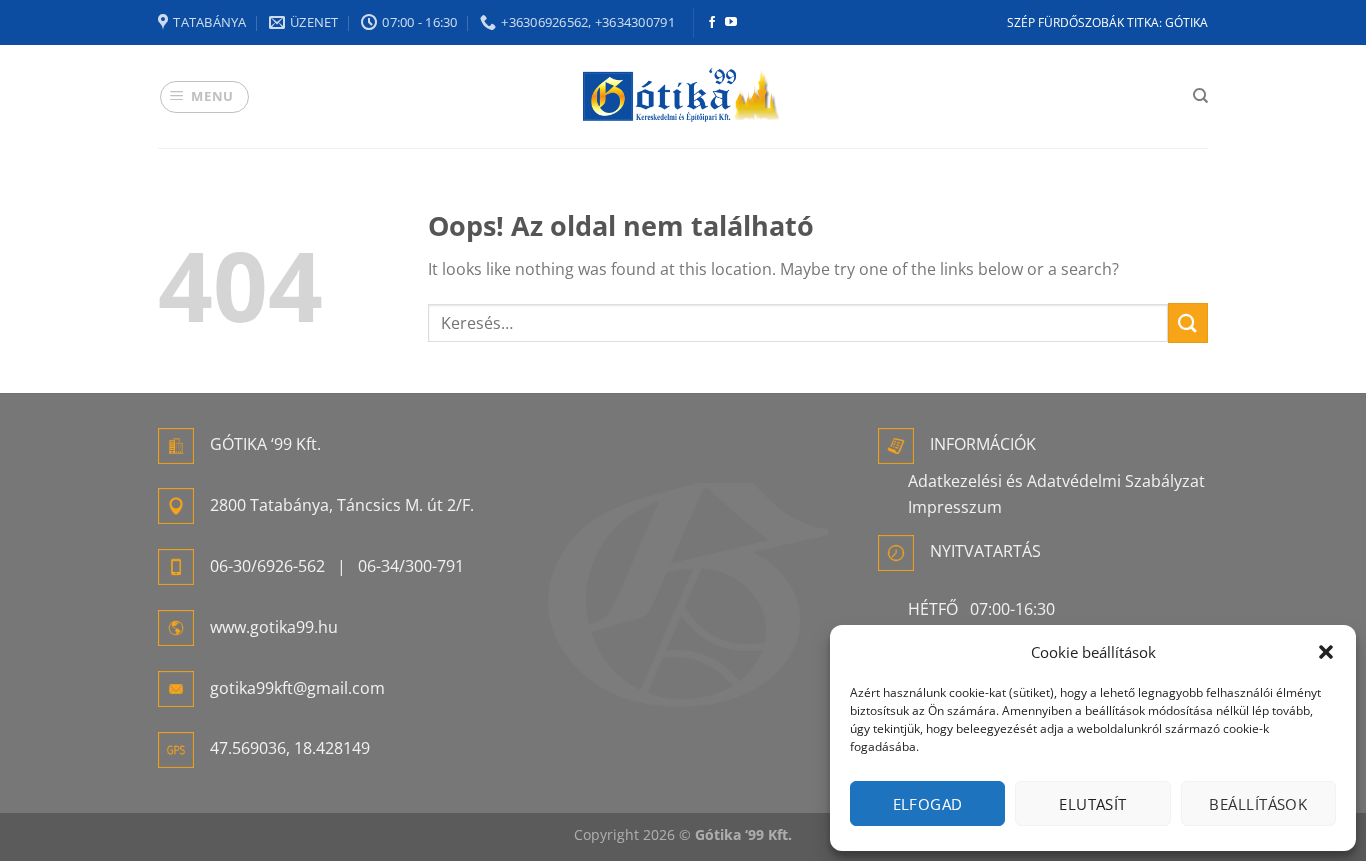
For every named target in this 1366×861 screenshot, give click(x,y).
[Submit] (1188, 322)
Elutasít (1093, 804)
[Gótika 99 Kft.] (683, 96)
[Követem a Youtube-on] (731, 23)
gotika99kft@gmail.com (297, 688)
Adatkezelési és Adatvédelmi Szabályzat (1056, 481)
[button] (1326, 652)
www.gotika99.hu (274, 627)
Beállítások (1258, 804)
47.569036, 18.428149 (290, 748)
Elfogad (928, 804)
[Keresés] (1200, 96)
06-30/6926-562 (267, 566)
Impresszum (955, 507)
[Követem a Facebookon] (712, 23)
